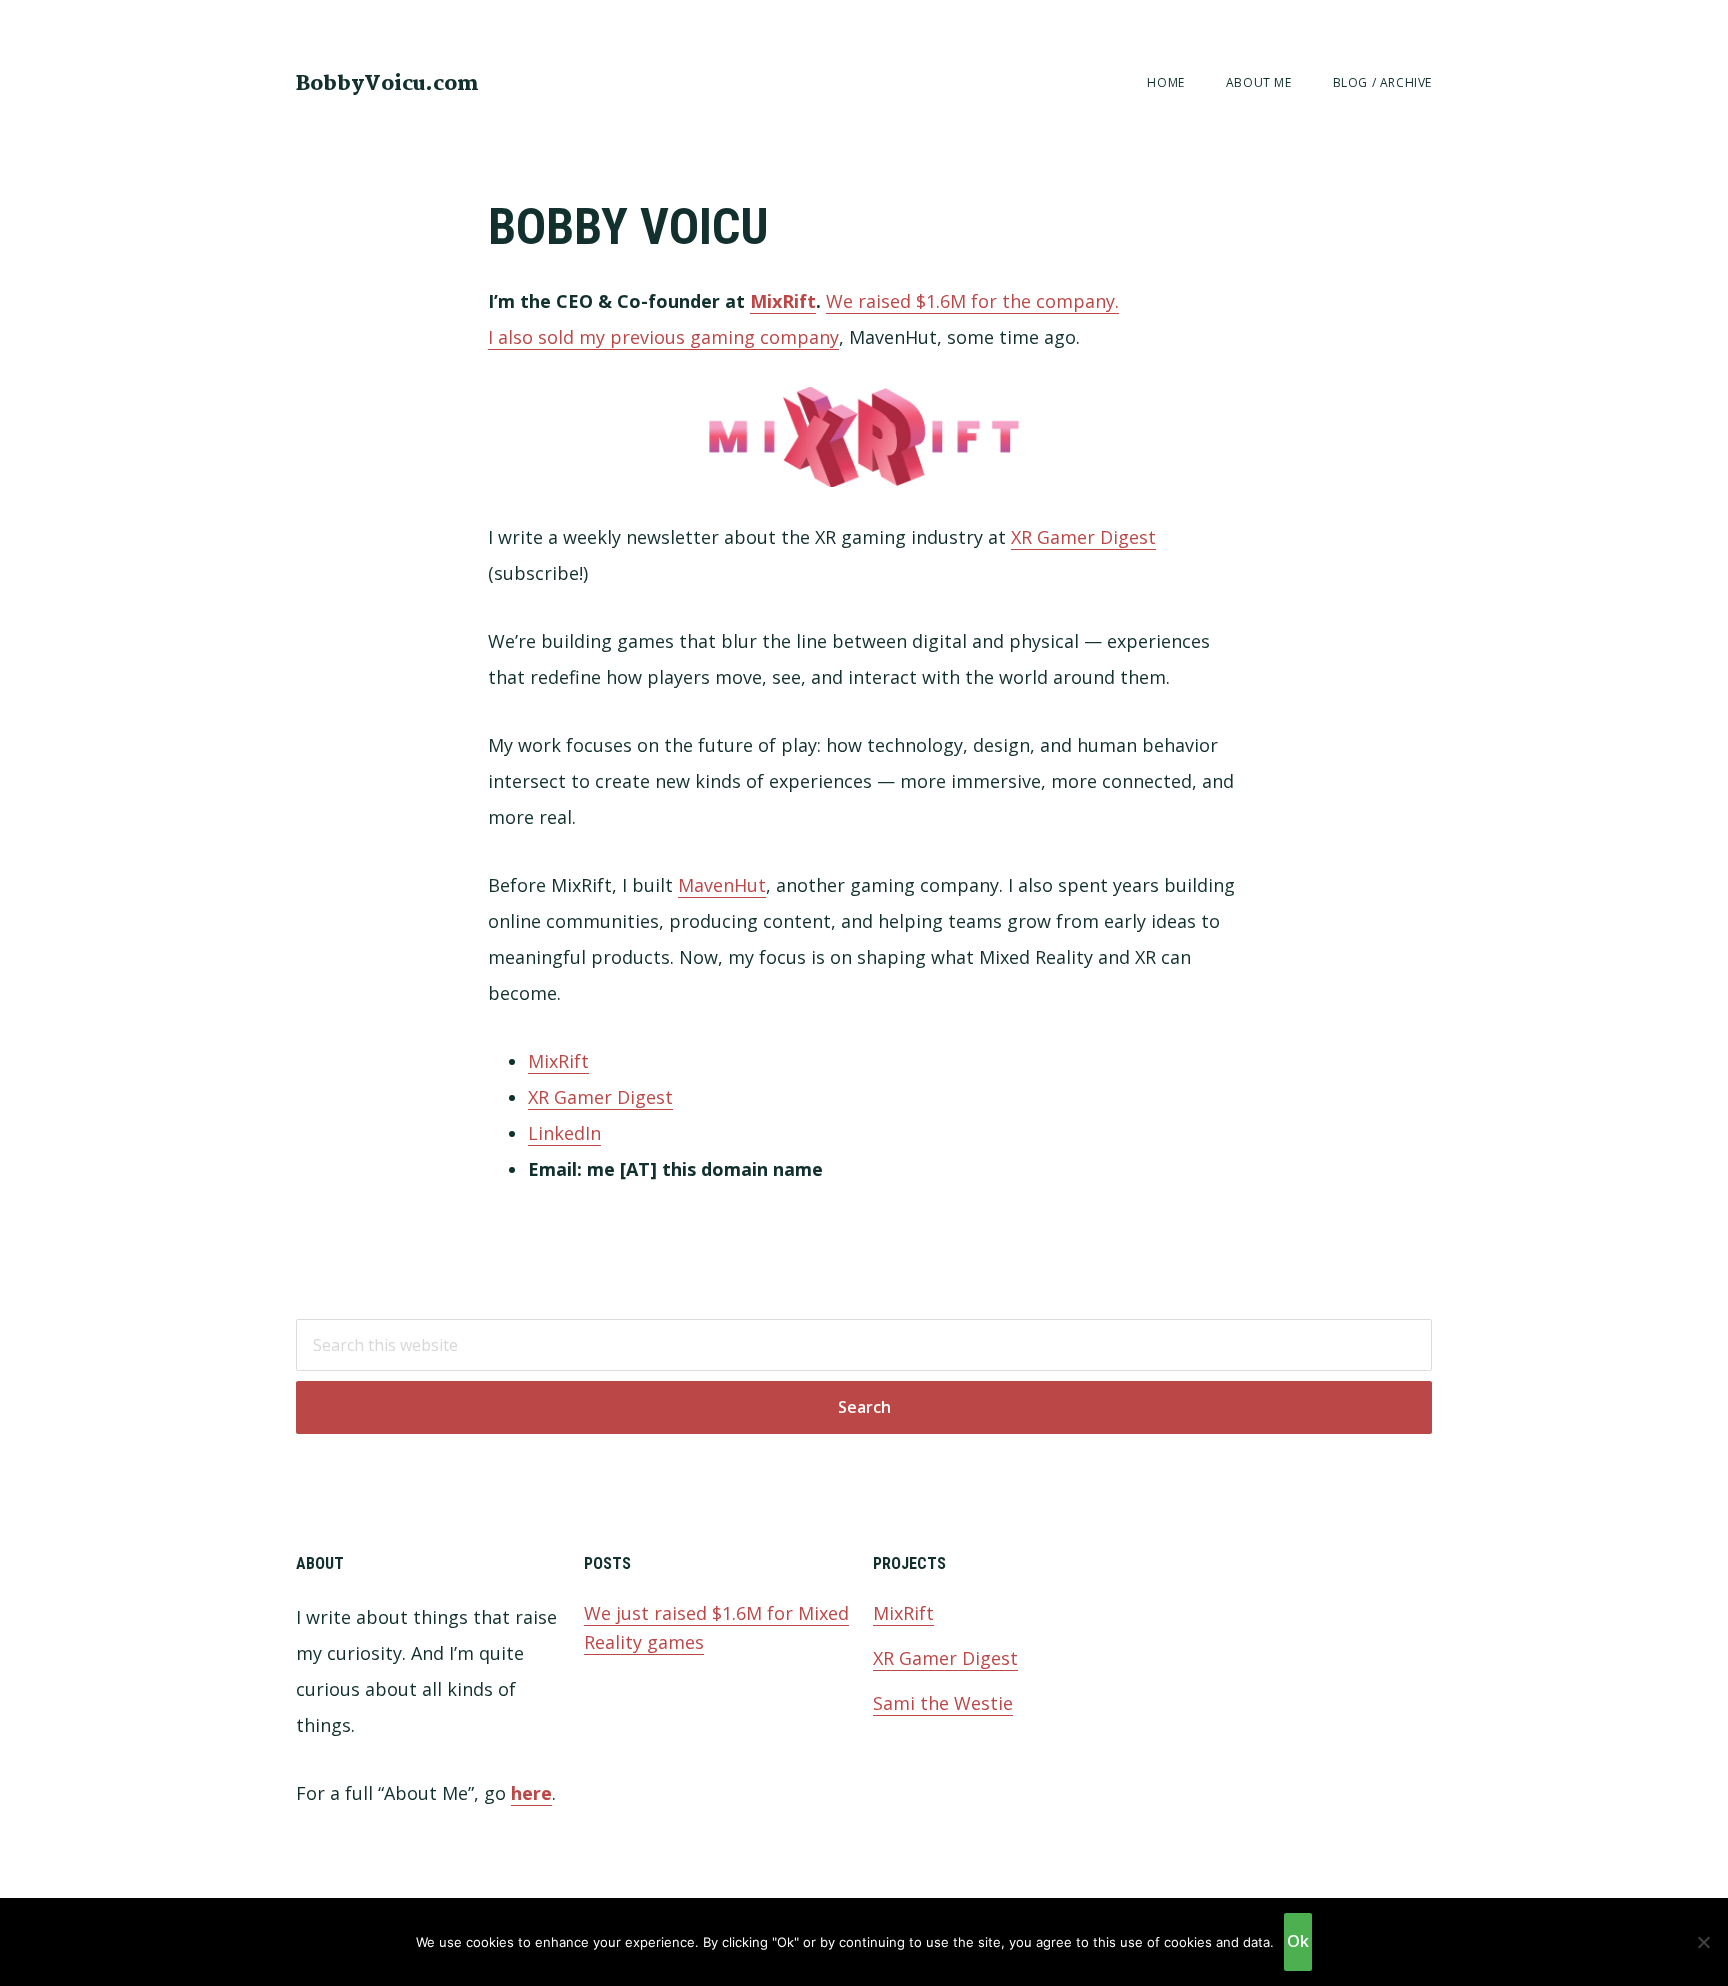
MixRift (783, 301)
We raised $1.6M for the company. (972, 301)
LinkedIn (564, 1133)
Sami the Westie (943, 1703)
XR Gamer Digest (1083, 537)
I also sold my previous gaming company (663, 337)
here (531, 1793)
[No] (1703, 1942)
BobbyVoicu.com (387, 84)
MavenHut (722, 885)
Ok (1298, 1941)
